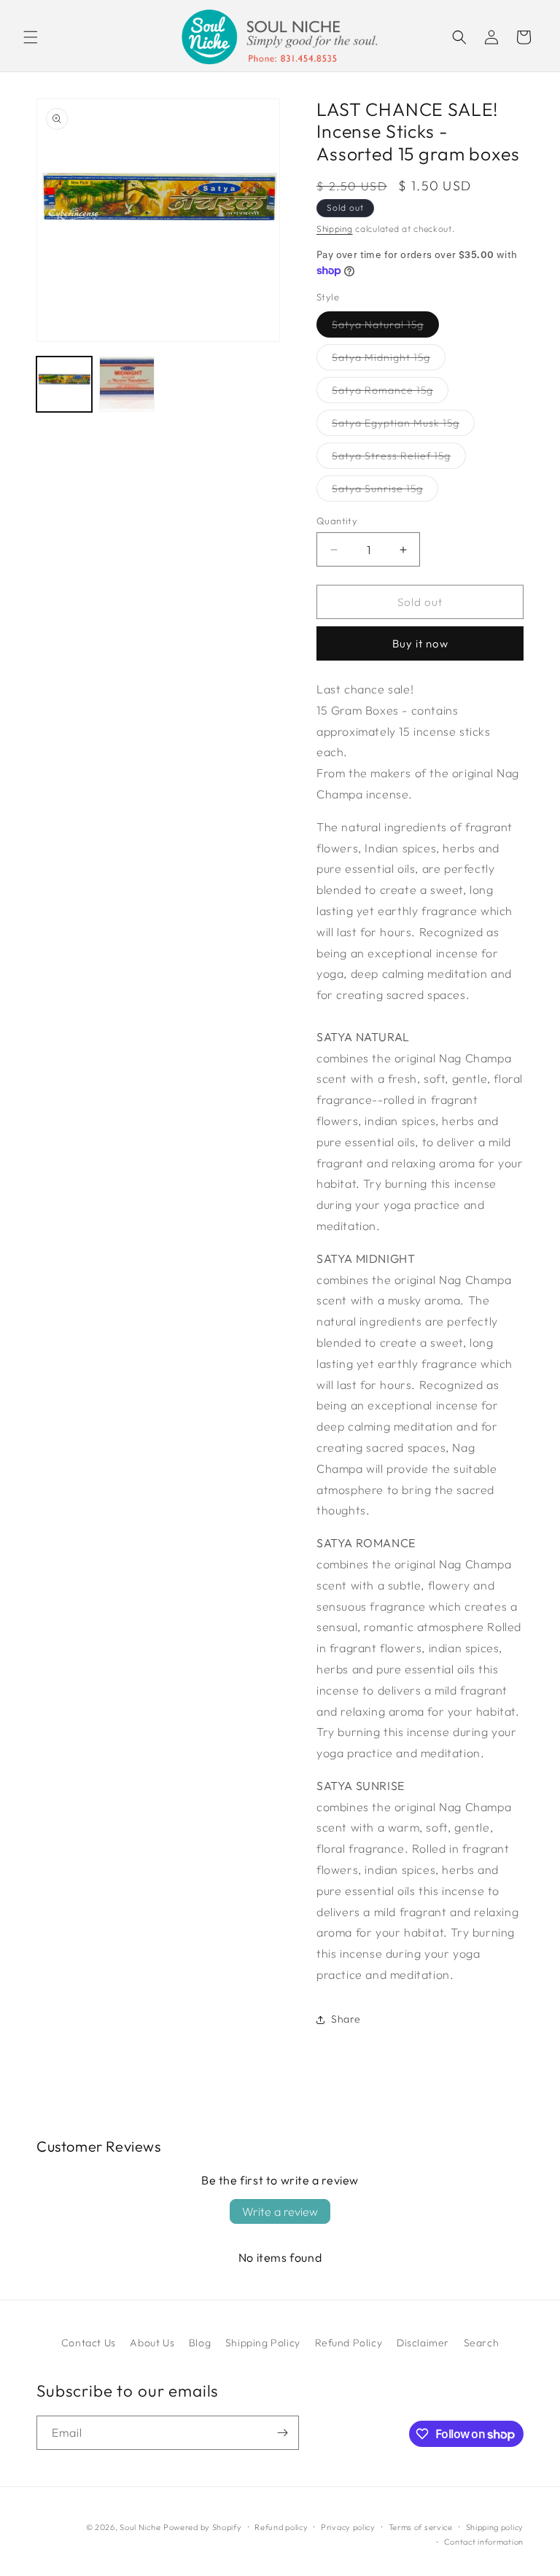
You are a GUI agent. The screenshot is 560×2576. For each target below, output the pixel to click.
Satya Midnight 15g (389, 360)
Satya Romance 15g (390, 393)
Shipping (335, 229)
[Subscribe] (282, 2433)
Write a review (280, 2211)
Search (482, 2343)
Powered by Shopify (203, 2527)
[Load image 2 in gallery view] (127, 384)
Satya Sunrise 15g (385, 491)
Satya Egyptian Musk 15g (403, 426)
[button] (31, 37)
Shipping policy (495, 2527)
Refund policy (281, 2527)
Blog (200, 2343)
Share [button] (346, 2019)
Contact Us (89, 2343)
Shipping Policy (263, 2343)
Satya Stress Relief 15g (399, 459)
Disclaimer (423, 2343)
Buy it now (420, 643)
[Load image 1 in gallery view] (64, 384)
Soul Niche (140, 2527)
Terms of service (421, 2527)
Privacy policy (348, 2527)
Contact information (484, 2542)
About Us (152, 2343)
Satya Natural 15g (385, 327)
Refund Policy (349, 2343)
